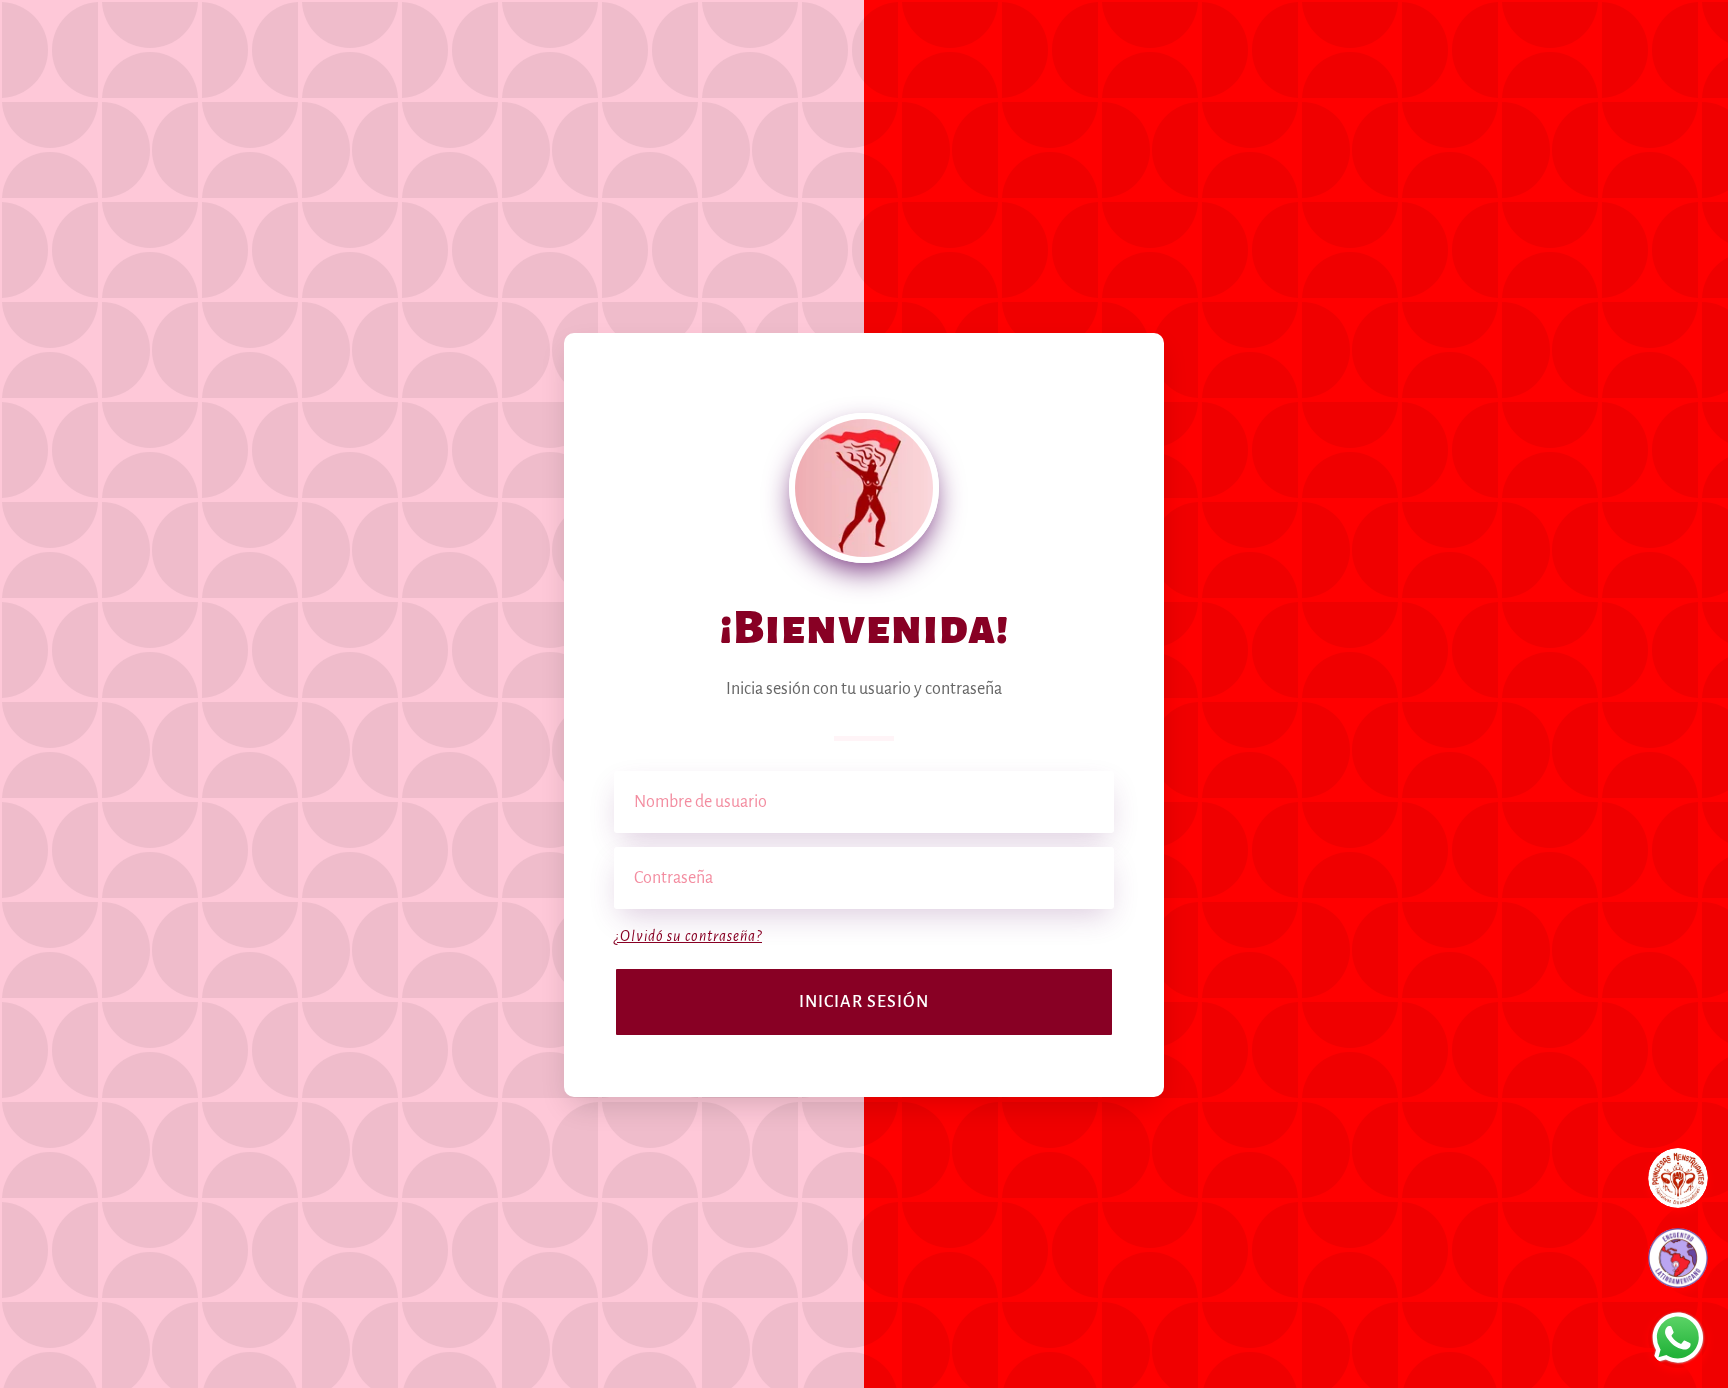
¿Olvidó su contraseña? (688, 936)
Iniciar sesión (864, 1002)
